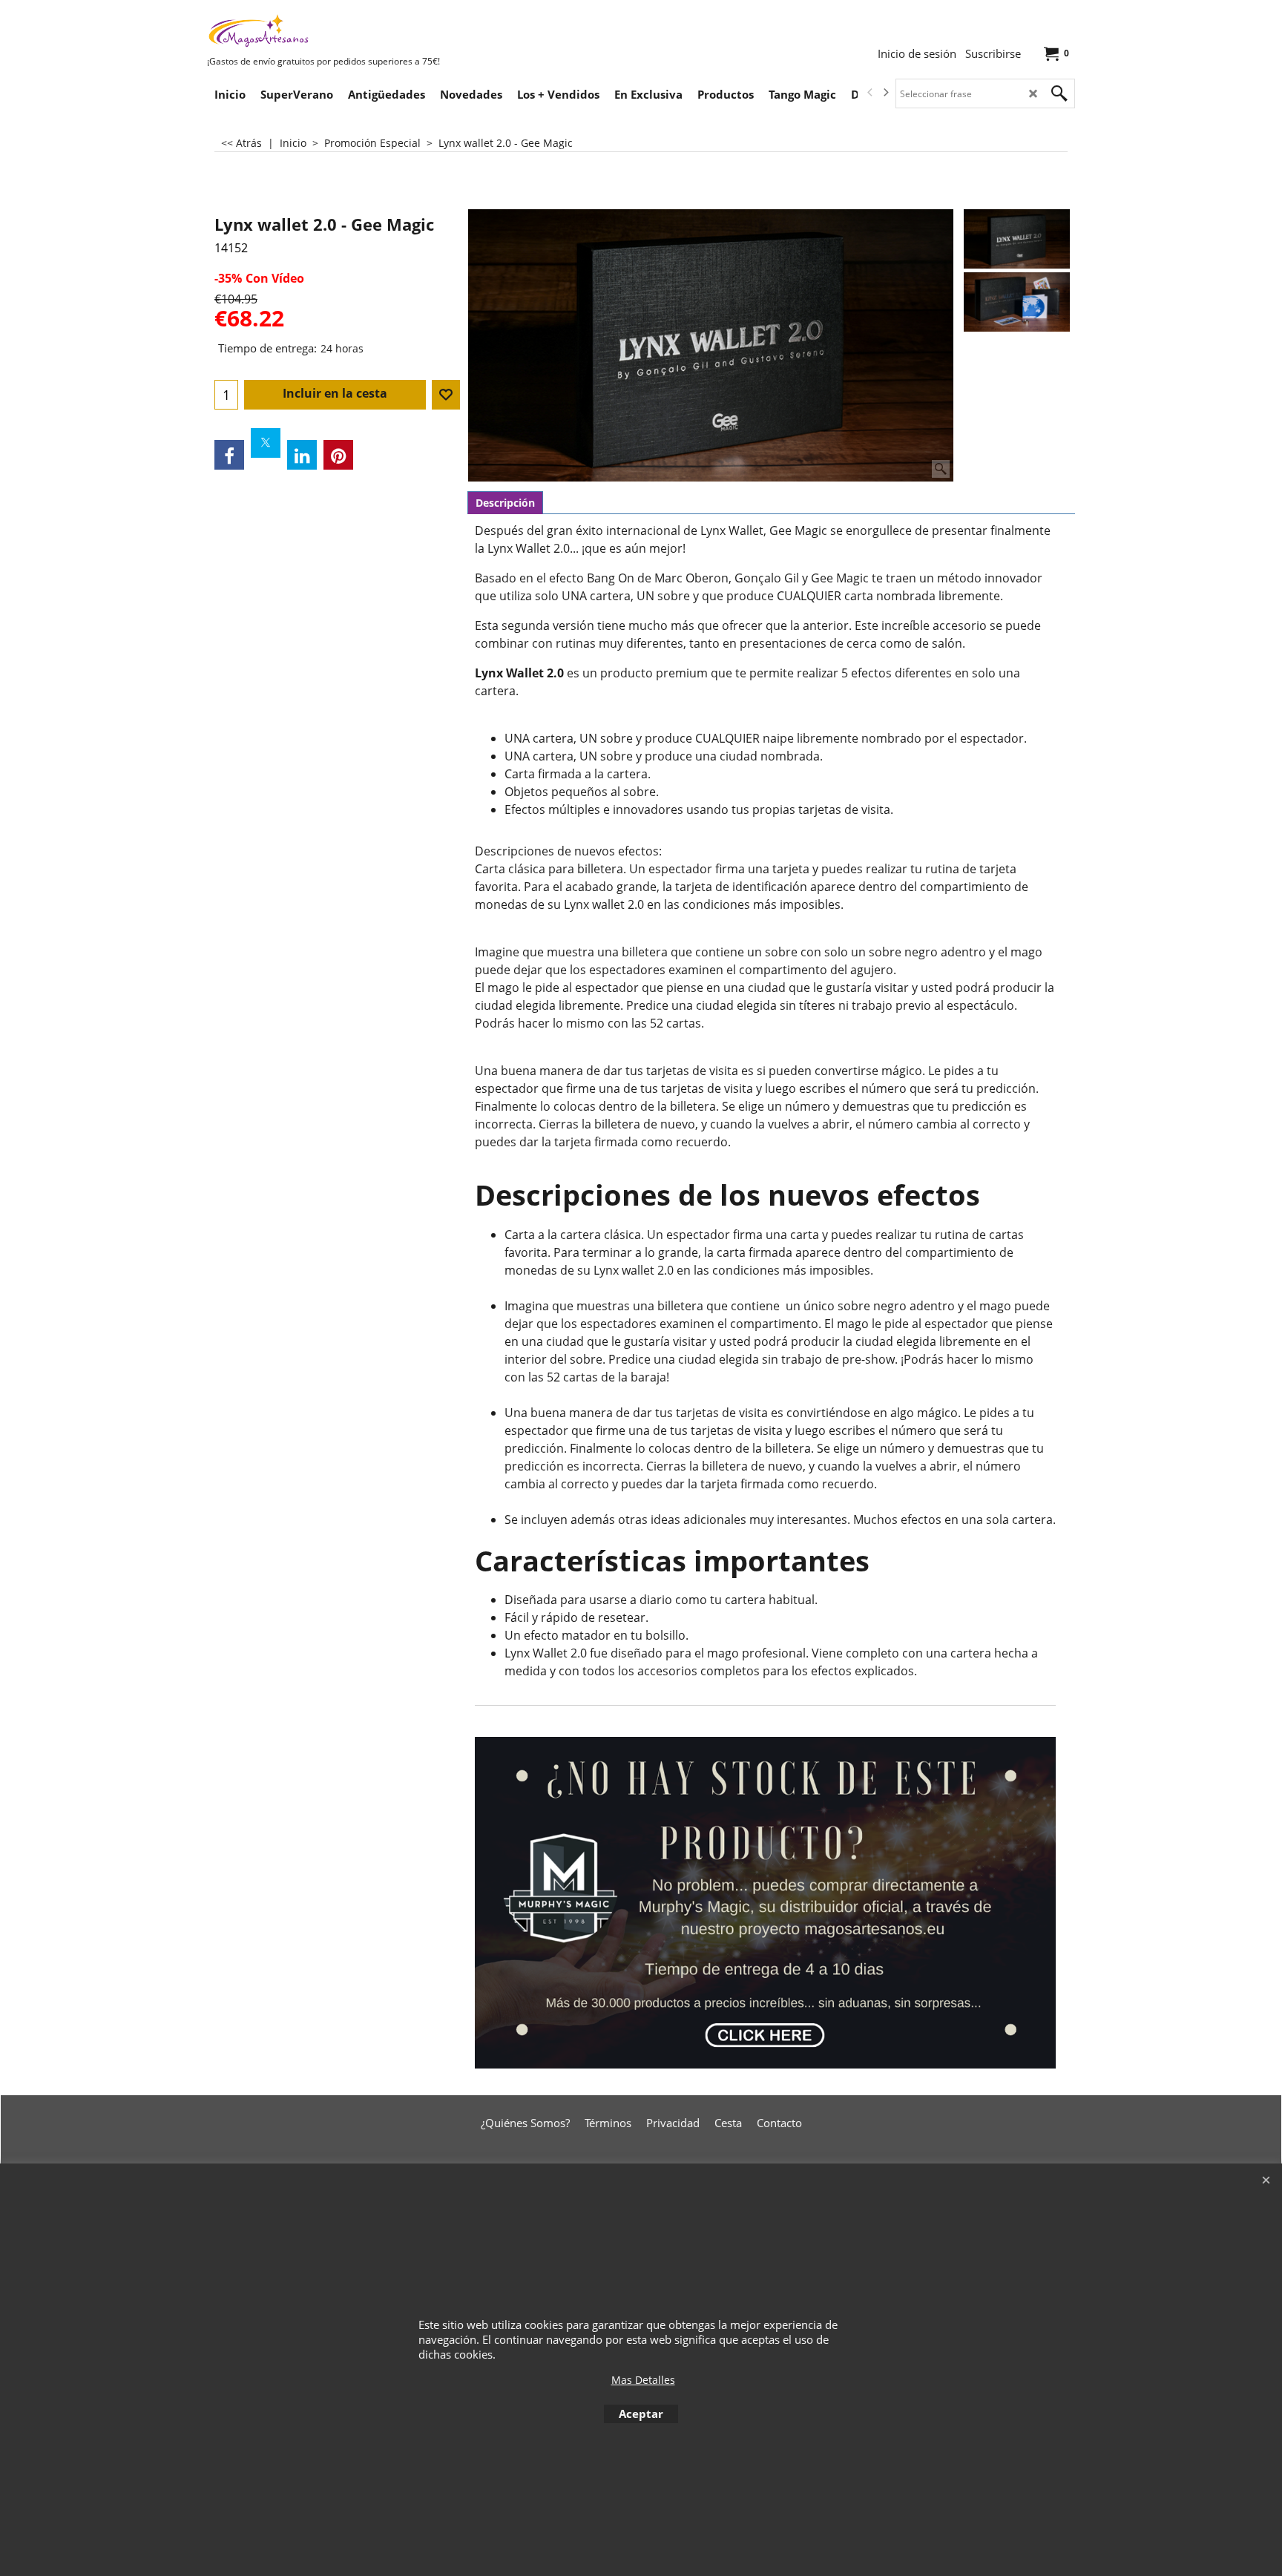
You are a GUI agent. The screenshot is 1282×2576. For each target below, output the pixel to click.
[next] (885, 93)
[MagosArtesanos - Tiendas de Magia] (318, 30)
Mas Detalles (643, 2380)
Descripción (505, 503)
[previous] (870, 93)
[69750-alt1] (1017, 302)
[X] (266, 443)
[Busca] (1059, 93)
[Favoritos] (446, 395)
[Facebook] (229, 455)
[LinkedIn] (302, 455)
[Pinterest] (338, 455)
